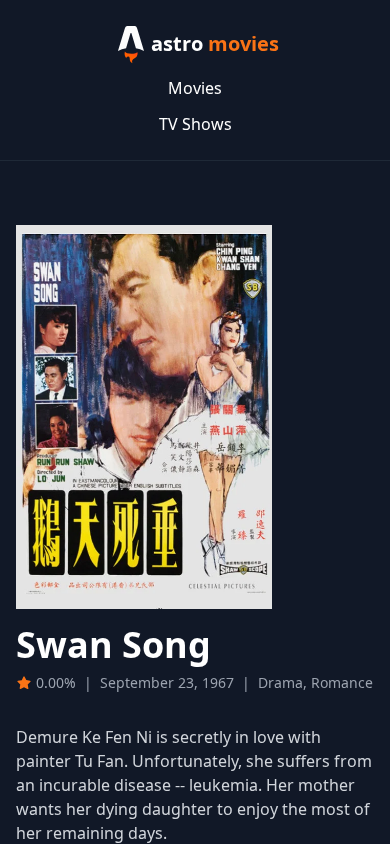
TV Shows (195, 124)
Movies (195, 88)
